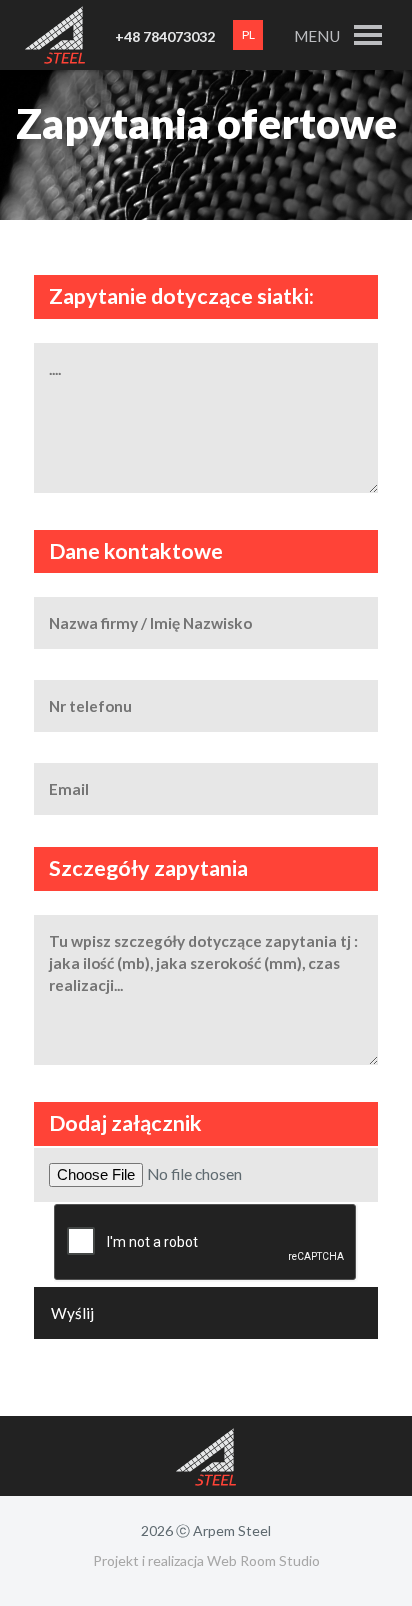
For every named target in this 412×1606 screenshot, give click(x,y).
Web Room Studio (263, 1560)
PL (248, 34)
